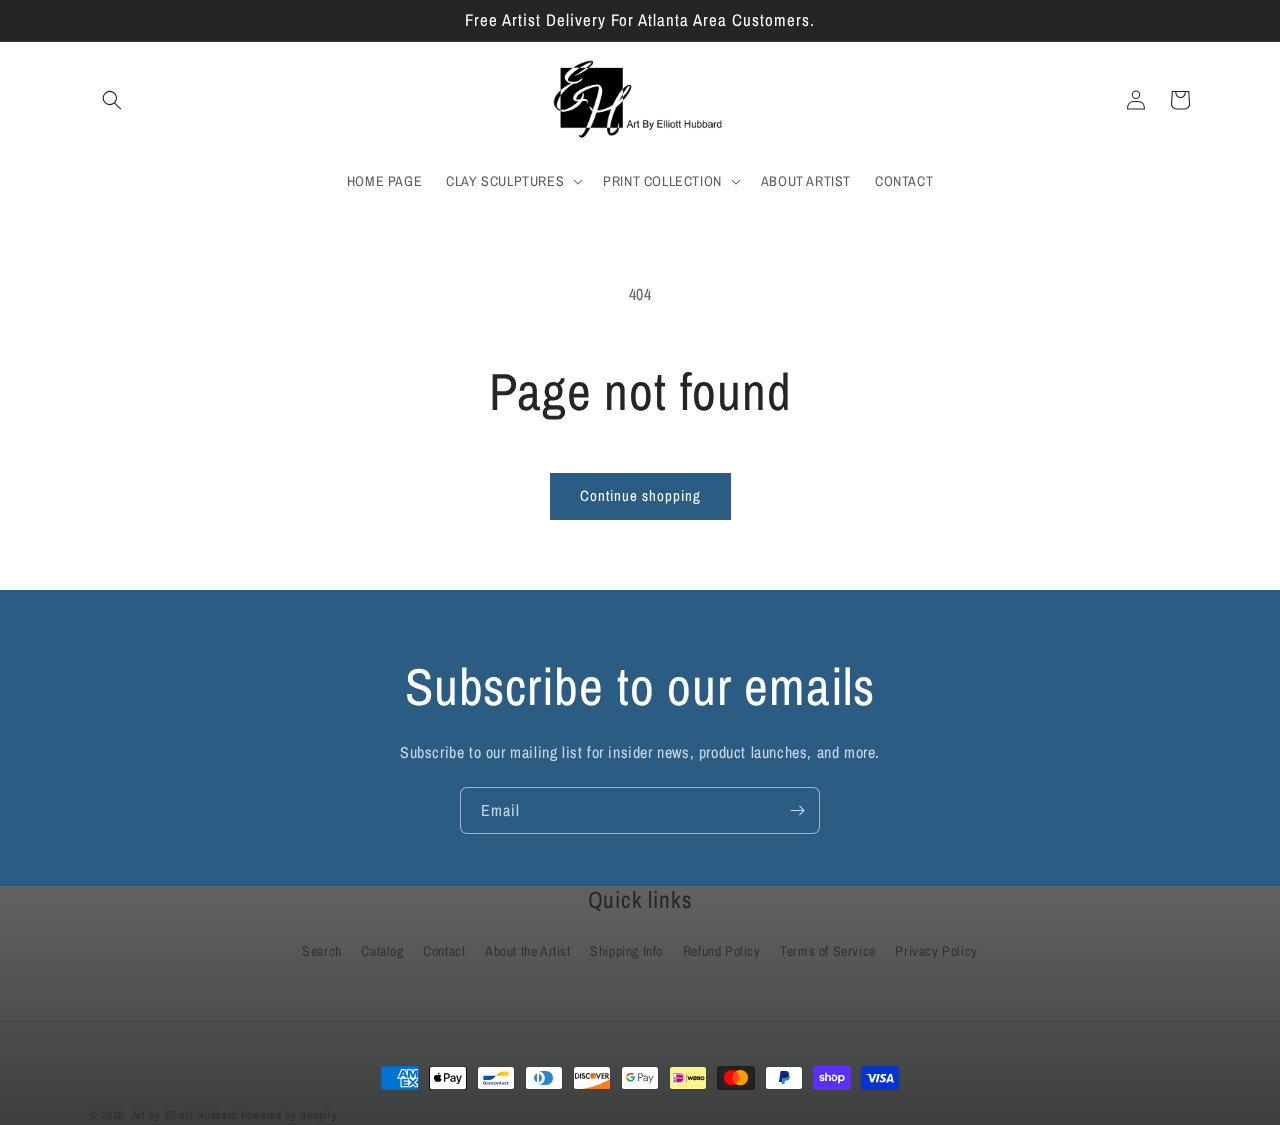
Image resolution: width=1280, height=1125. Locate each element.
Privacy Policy (936, 951)
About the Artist (528, 951)
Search (322, 951)
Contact (444, 951)
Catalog (382, 951)
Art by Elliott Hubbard (184, 1115)
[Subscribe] (797, 810)
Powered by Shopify (289, 1115)
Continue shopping (640, 495)
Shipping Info (626, 951)
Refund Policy (722, 951)
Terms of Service (828, 951)
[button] (112, 100)
